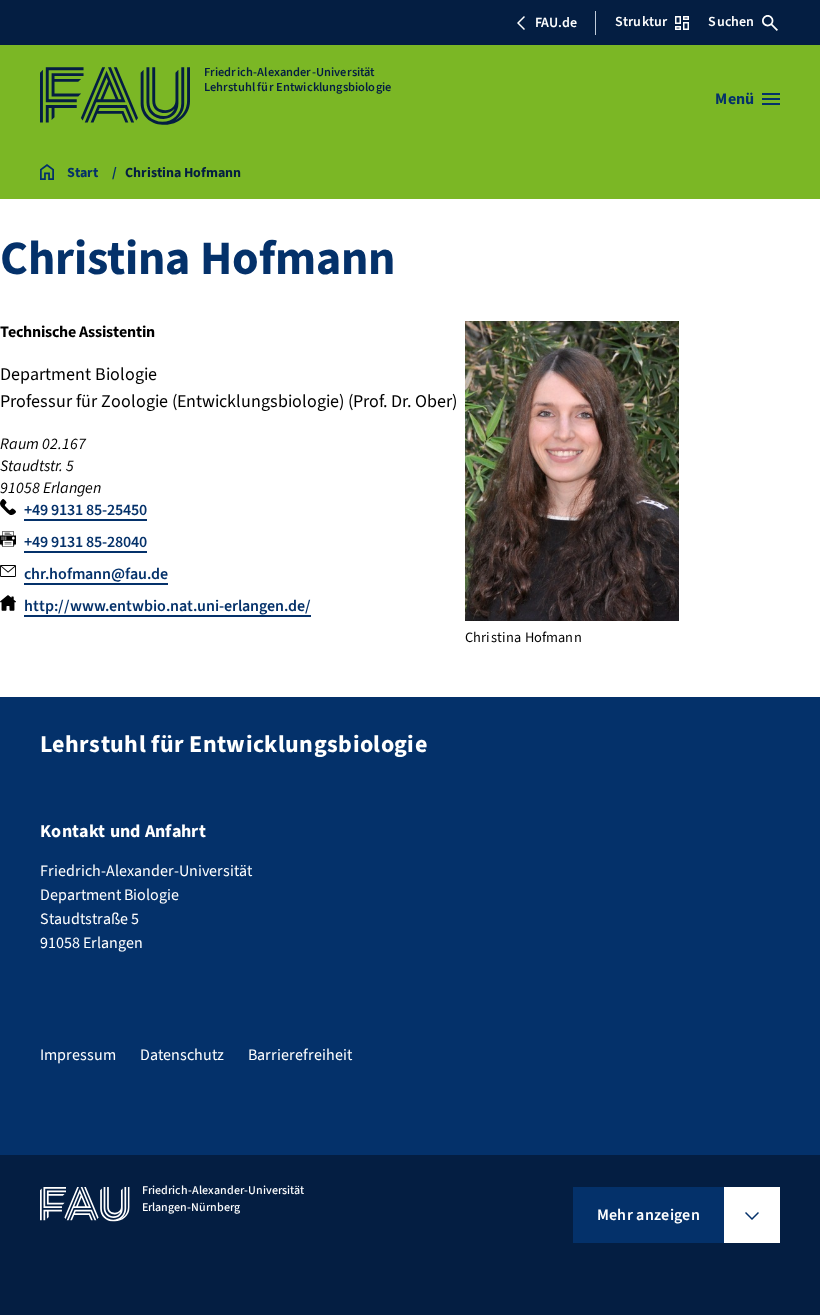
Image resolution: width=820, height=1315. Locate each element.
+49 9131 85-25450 (85, 510)
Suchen (731, 22)
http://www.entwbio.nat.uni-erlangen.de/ (167, 606)
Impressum (78, 1055)
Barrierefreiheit (300, 1055)
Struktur (641, 22)
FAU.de (556, 23)
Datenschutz (182, 1055)
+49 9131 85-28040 (85, 542)
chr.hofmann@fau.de (96, 574)
